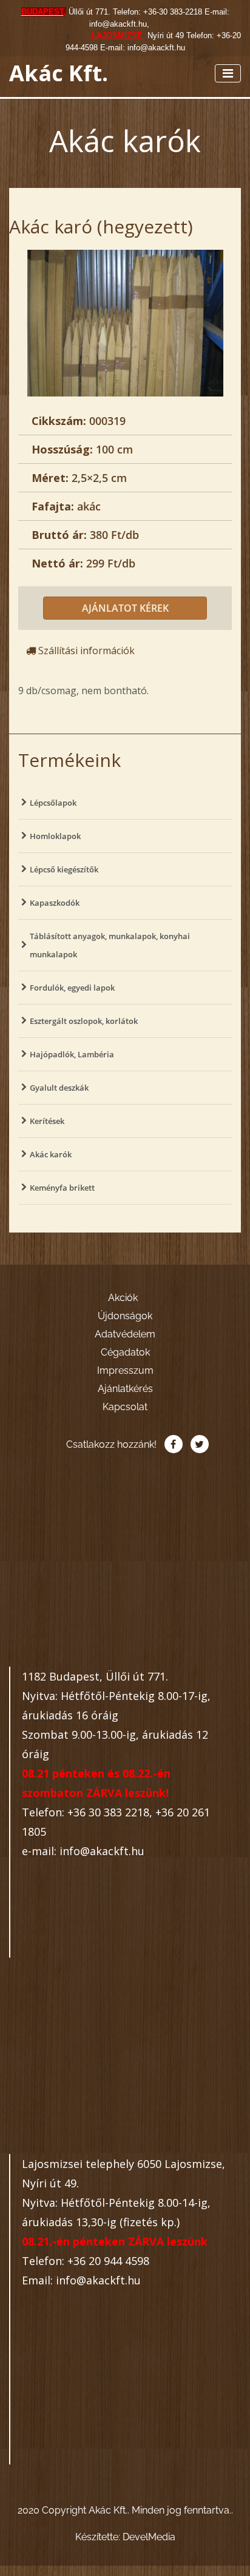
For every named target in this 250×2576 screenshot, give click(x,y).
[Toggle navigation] (228, 73)
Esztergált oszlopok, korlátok (84, 1021)
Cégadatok (125, 1352)
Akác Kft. (59, 73)
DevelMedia (149, 2537)
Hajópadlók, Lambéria (72, 1054)
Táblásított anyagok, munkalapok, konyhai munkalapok (110, 945)
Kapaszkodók (55, 903)
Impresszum (125, 1370)
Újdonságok (125, 1316)
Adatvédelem (125, 1334)
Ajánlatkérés (125, 1389)
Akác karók (51, 1154)
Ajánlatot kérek (125, 608)
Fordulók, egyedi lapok (72, 988)
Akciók (123, 1298)
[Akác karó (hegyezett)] (125, 322)
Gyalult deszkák (59, 1088)
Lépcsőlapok (53, 803)
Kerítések (47, 1121)
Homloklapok (55, 836)
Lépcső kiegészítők (64, 869)
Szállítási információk (85, 651)
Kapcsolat (125, 1407)
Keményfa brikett (62, 1188)
